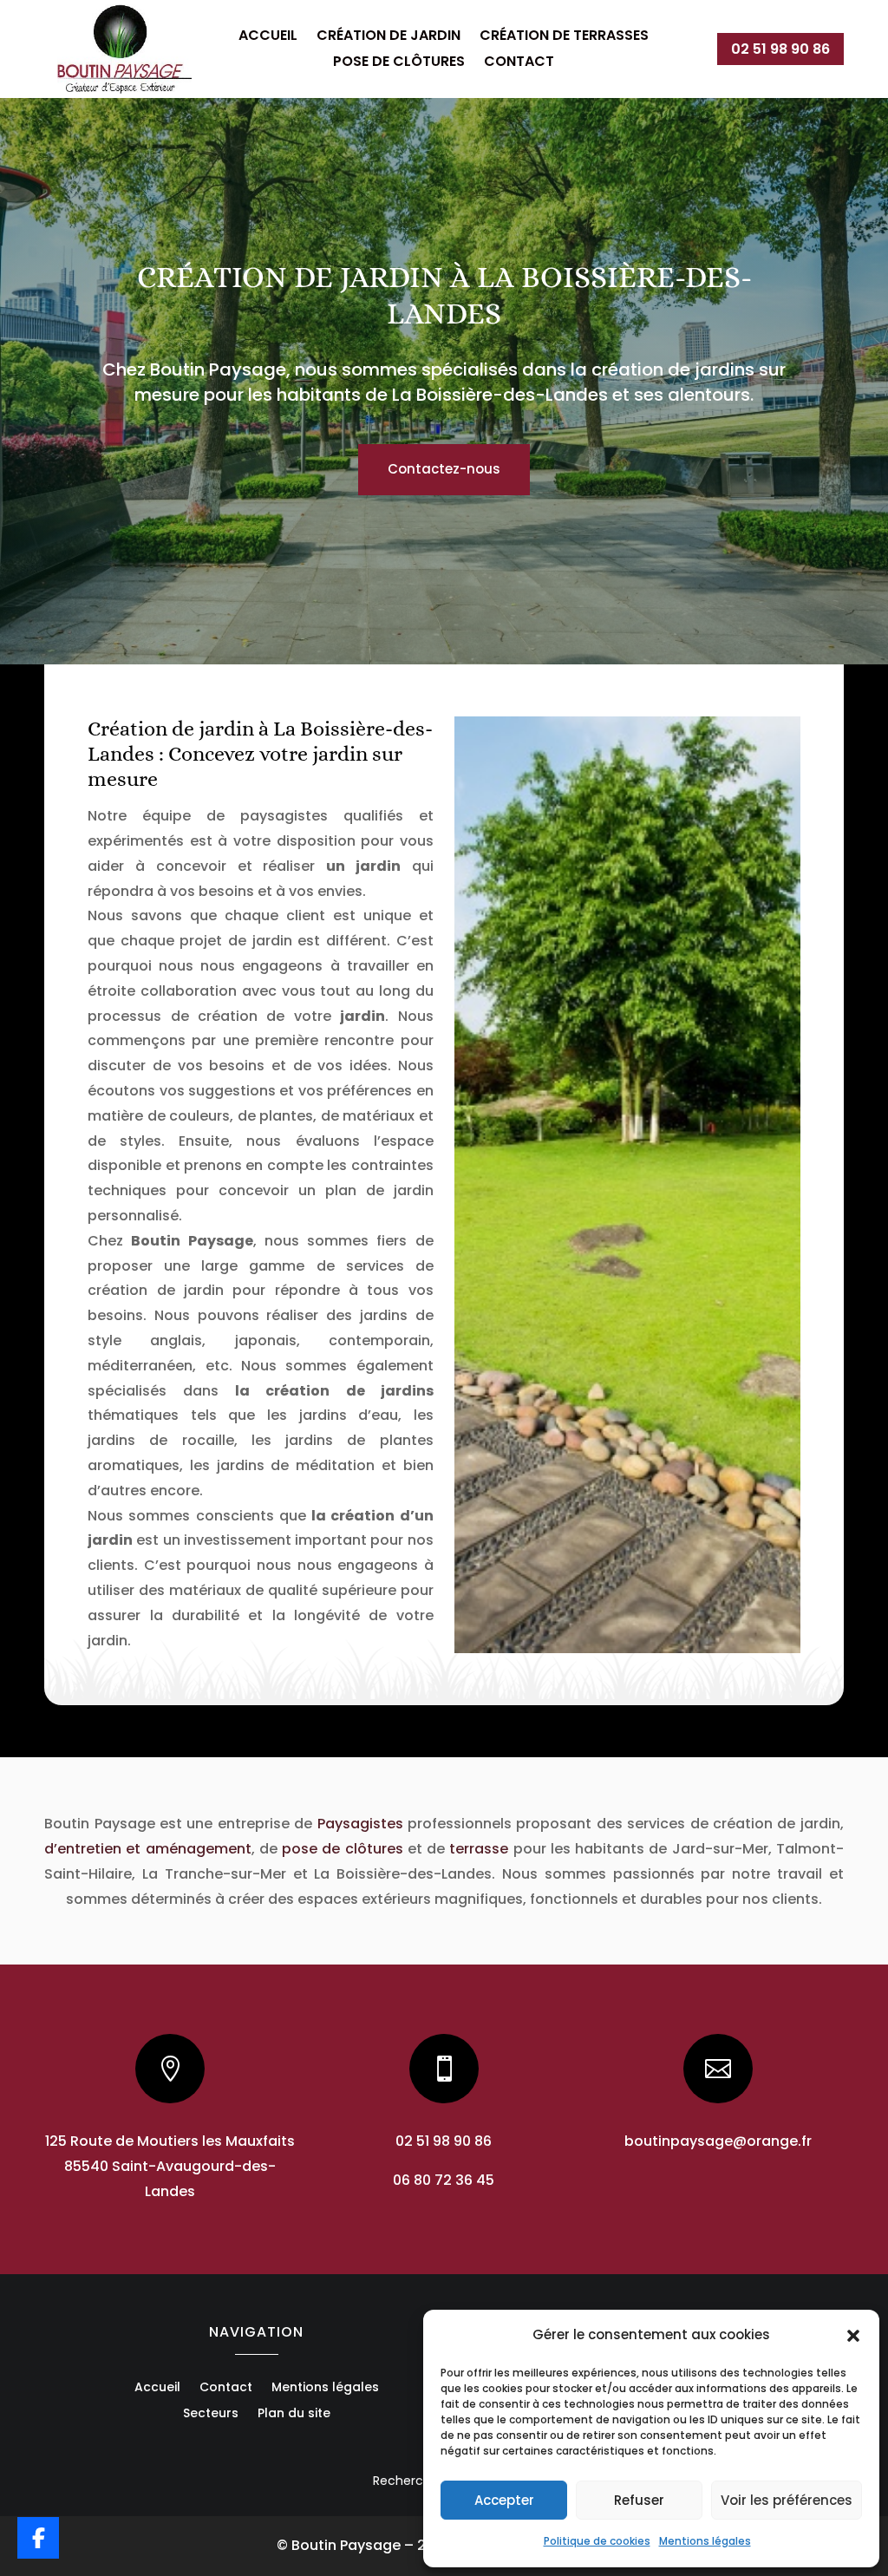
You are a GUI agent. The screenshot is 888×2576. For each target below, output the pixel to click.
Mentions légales (705, 2541)
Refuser (639, 2500)
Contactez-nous (444, 469)
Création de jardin (388, 37)
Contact (519, 63)
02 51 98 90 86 (780, 49)
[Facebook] (38, 2538)
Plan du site (294, 2414)
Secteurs (211, 2414)
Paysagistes (360, 1824)
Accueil (268, 37)
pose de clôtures (342, 1849)
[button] (853, 2336)
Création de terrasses (564, 37)
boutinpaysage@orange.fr (718, 2141)
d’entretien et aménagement (147, 1849)
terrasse (479, 1849)
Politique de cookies (597, 2541)
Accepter (504, 2500)
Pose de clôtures (399, 63)
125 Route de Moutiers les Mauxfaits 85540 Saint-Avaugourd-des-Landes (170, 2166)
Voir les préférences (787, 2500)
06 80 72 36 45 (444, 2180)
